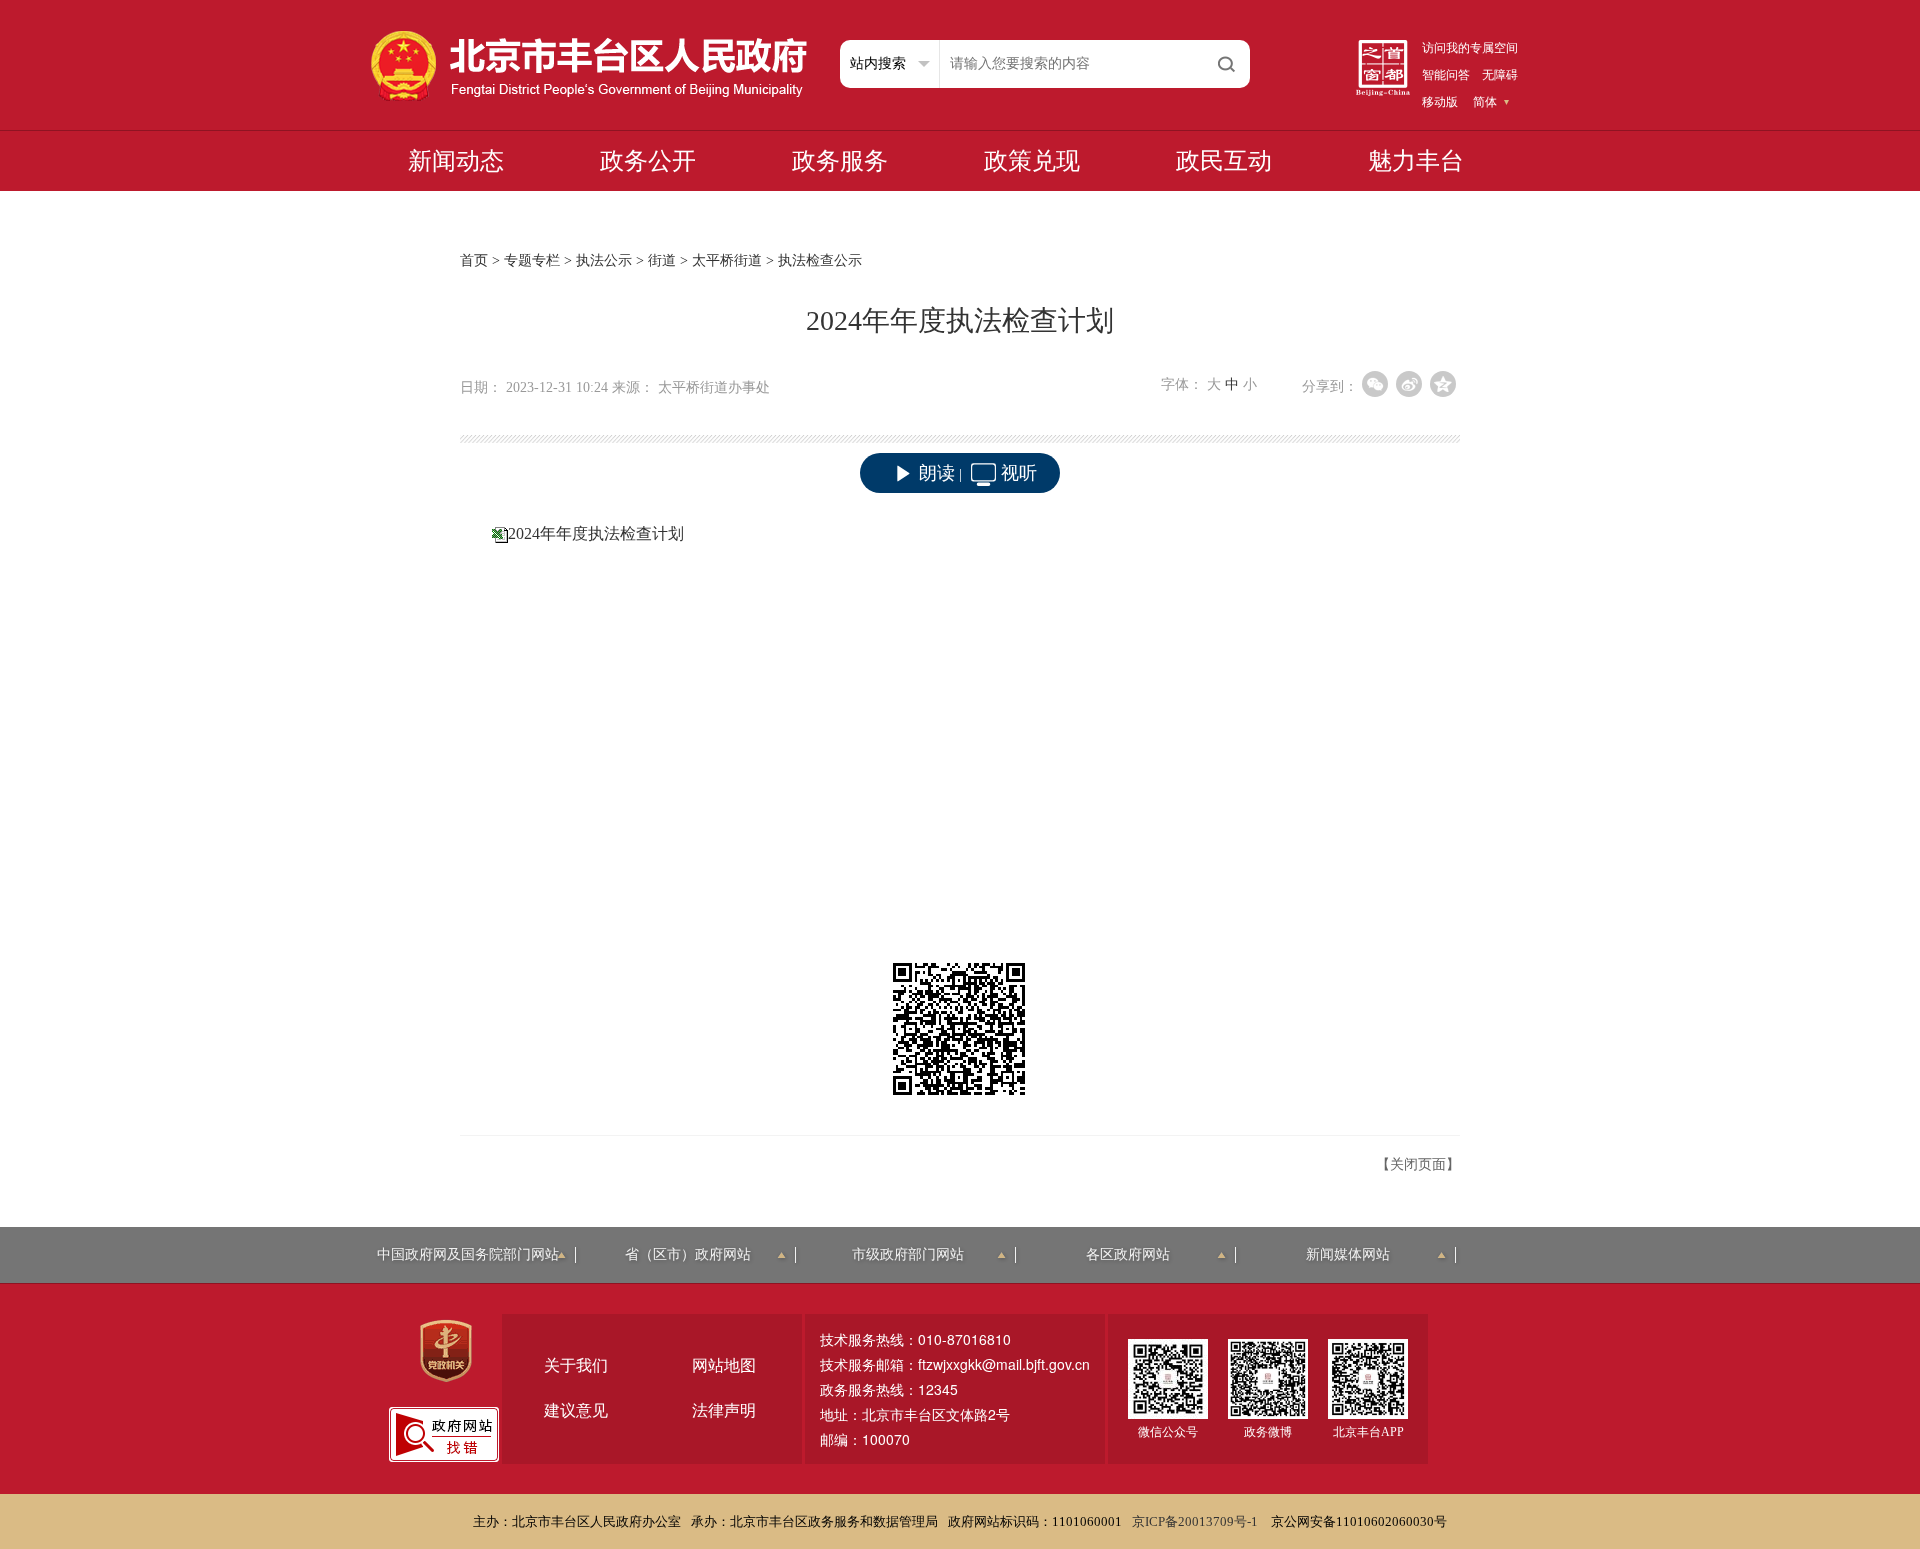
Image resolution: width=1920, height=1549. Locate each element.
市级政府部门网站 (908, 1254)
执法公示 (604, 260)
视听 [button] (1019, 473)
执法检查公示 (820, 260)
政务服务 (840, 161)
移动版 (1440, 102)
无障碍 (1500, 75)
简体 (1485, 102)
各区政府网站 (1128, 1254)
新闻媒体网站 (1348, 1254)
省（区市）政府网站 (688, 1254)
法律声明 (724, 1410)
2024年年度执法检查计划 (596, 533)
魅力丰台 (1416, 161)
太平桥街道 (727, 260)
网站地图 (724, 1365)
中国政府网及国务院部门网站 (468, 1254)
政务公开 (648, 161)
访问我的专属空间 (1470, 48)
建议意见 (576, 1410)
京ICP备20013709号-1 (1196, 1521)
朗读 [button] (937, 473)
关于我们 (576, 1365)
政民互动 (1224, 161)
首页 (474, 260)
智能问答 (1446, 75)
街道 (662, 260)
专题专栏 (532, 260)
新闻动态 (456, 161)
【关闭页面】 (1418, 1164)
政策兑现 (1032, 161)
